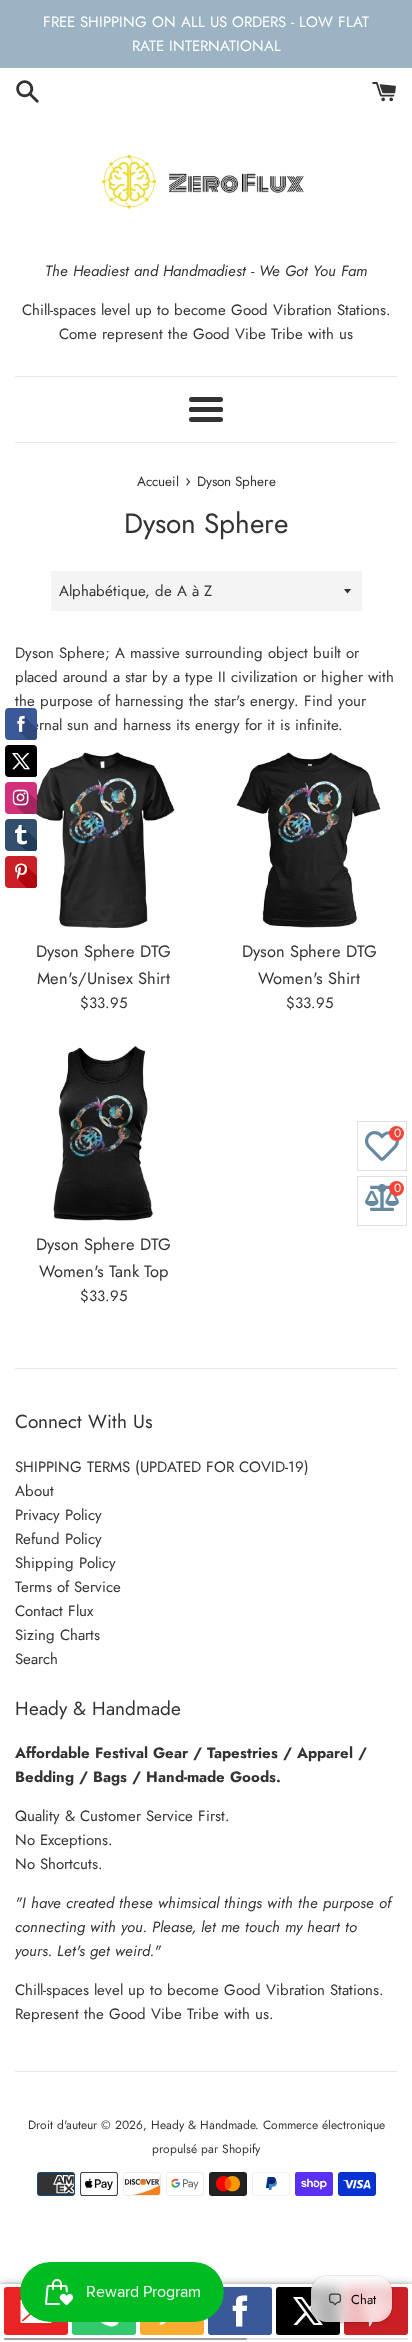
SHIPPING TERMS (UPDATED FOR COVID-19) (162, 1467)
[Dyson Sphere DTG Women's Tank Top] (103, 1133)
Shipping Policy (65, 1563)
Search (36, 1659)
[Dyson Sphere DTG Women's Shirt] (309, 840)
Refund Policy (58, 1539)
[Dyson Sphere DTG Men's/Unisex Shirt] (103, 840)
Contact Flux (54, 1611)
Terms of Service (68, 1587)
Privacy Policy (58, 1515)
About (34, 1491)
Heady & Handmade (203, 2125)
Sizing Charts (57, 1635)
